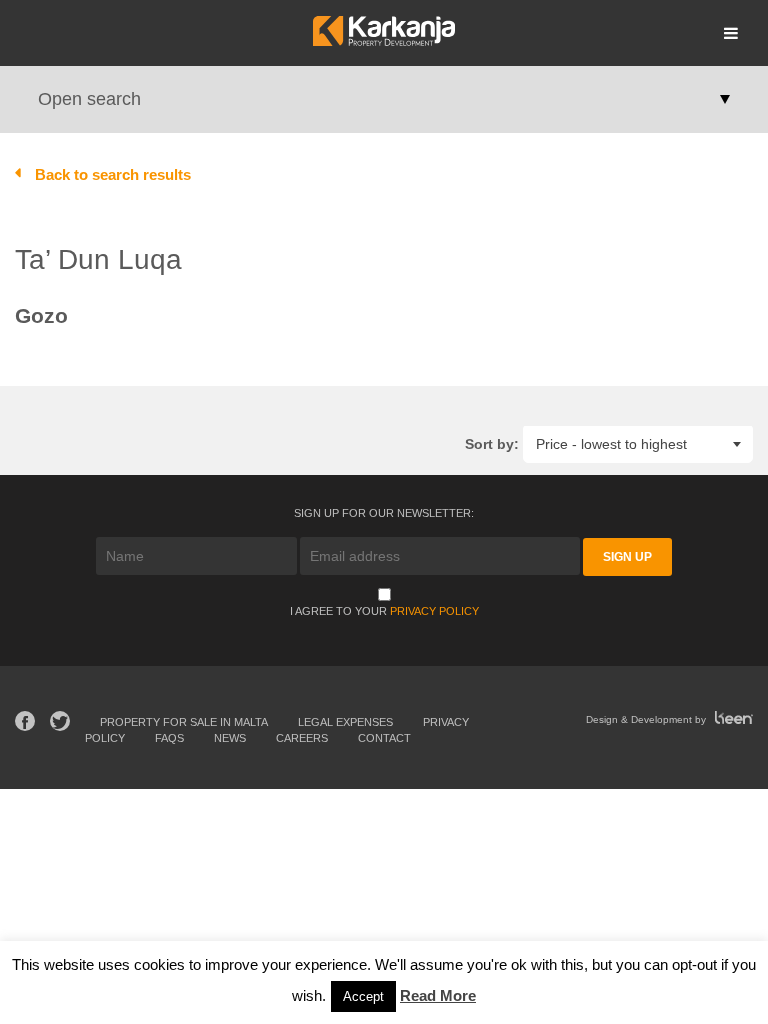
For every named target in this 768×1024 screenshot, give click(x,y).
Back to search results (113, 174)
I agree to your (384, 611)
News (230, 738)
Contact (384, 738)
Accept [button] (363, 996)
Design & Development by (647, 719)
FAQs (169, 738)
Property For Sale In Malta (184, 722)
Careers (302, 738)
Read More (438, 995)
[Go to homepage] (383, 40)
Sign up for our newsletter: (384, 513)
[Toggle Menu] (731, 33)
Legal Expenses (345, 722)
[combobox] (638, 443)
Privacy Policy (434, 611)
